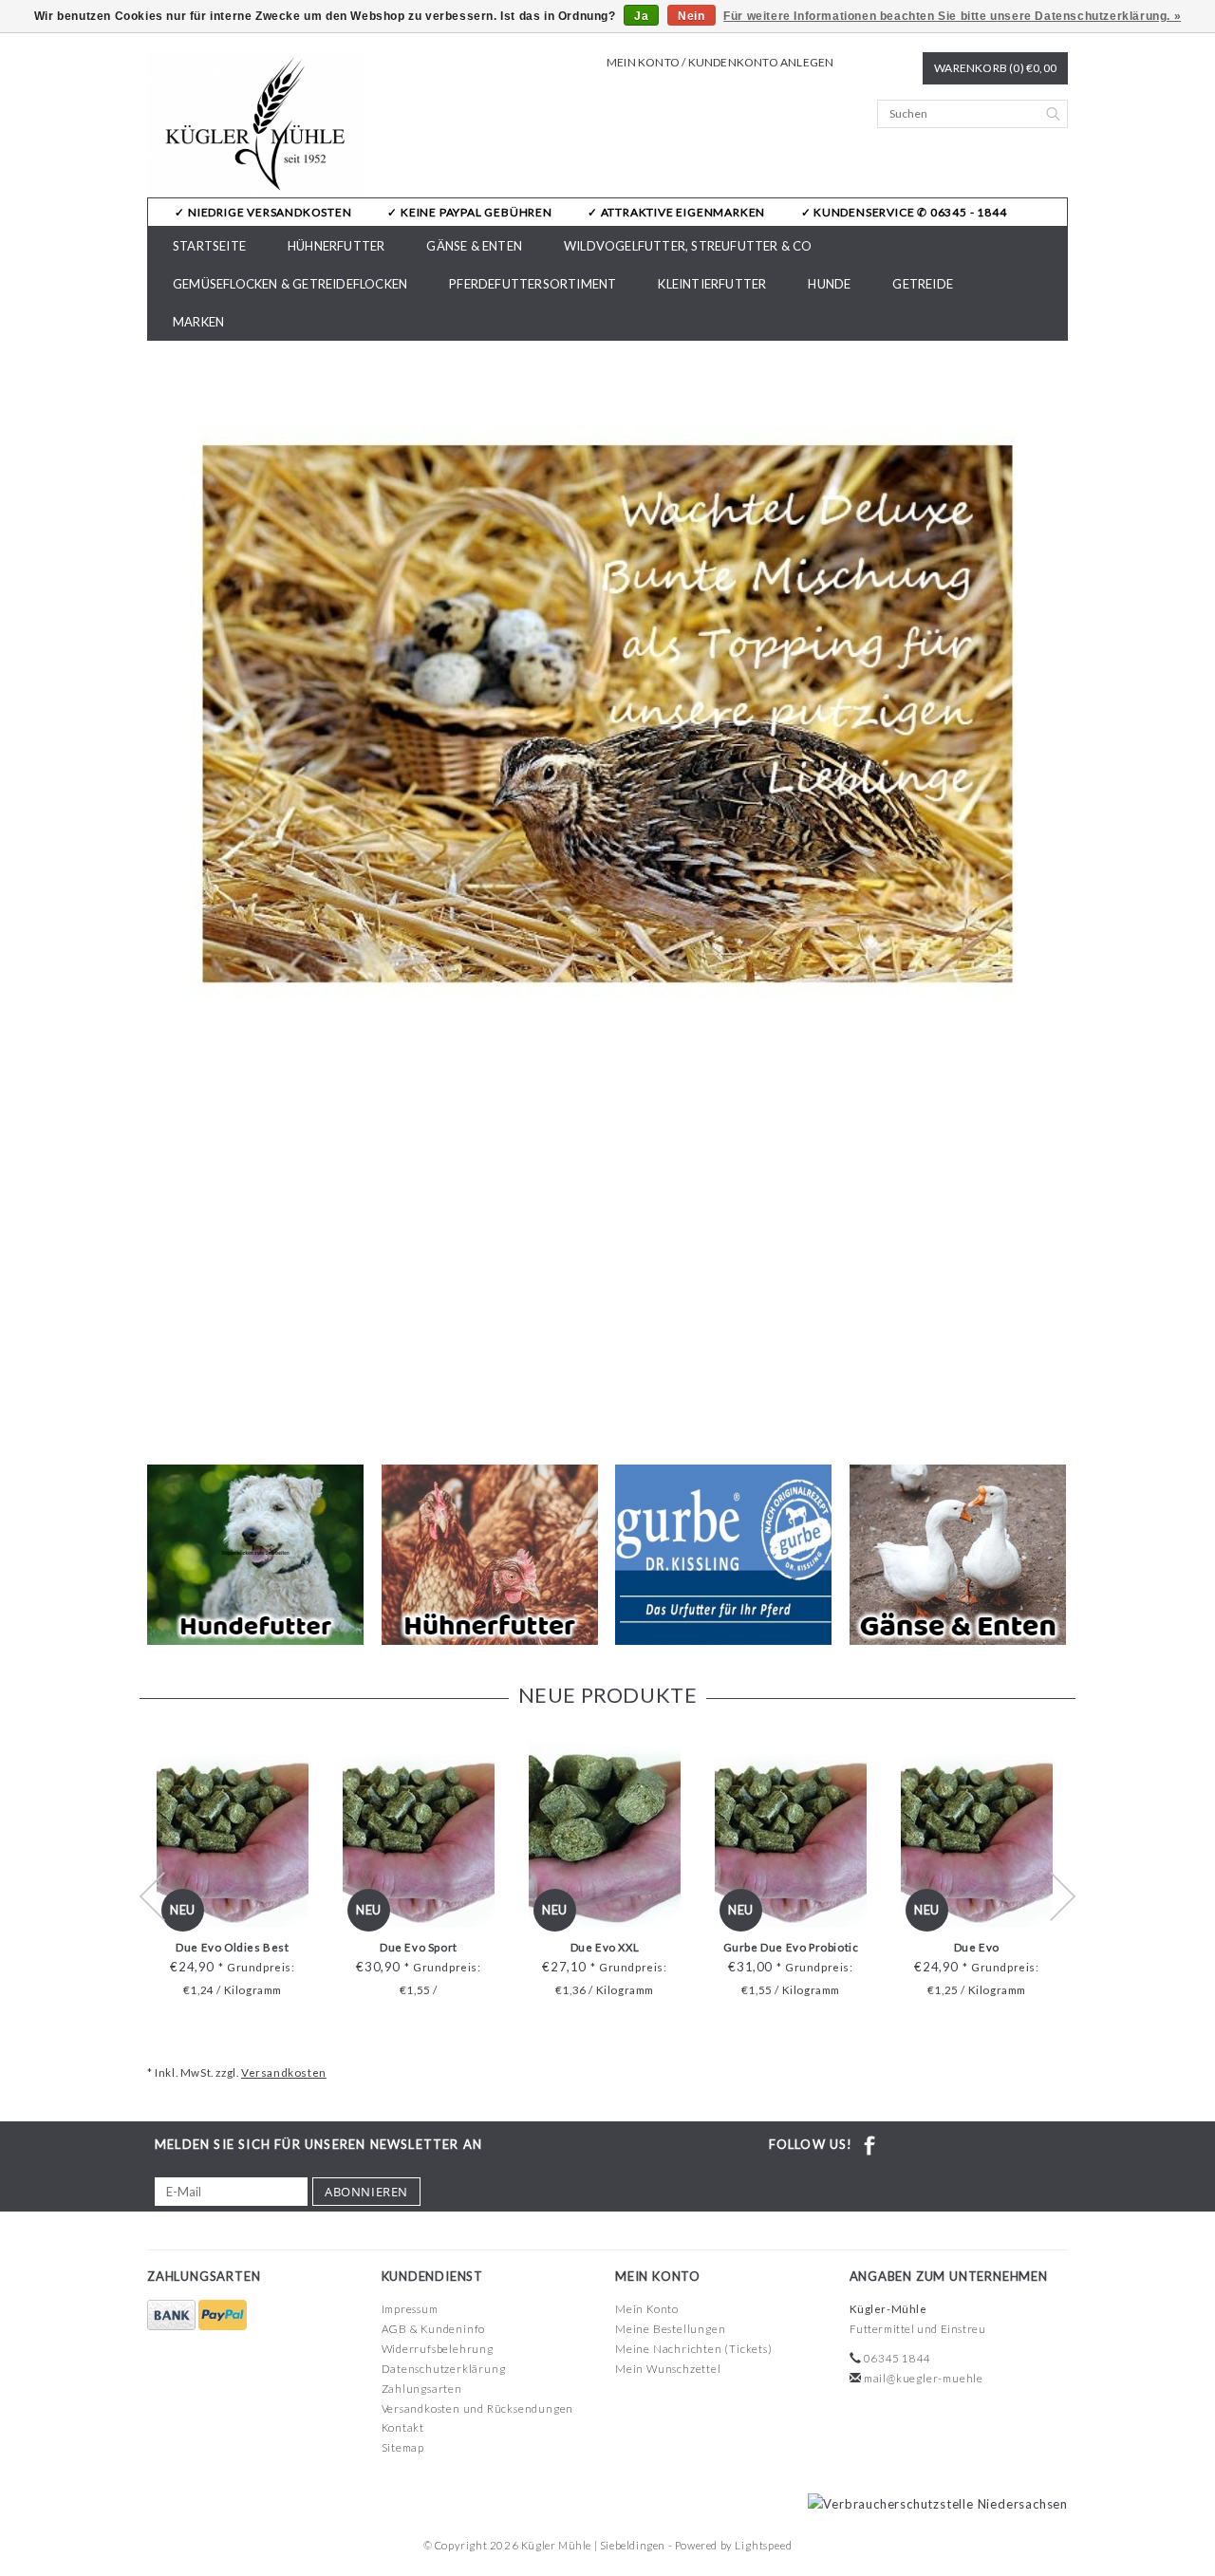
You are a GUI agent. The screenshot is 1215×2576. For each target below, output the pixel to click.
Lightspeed (763, 2545)
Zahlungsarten (422, 2389)
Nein (691, 16)
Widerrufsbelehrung (438, 2349)
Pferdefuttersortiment (533, 284)
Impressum (410, 2309)
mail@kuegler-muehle (924, 2378)
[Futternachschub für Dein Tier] (257, 125)
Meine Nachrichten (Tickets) (694, 2349)
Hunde (829, 284)
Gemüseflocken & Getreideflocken (290, 284)
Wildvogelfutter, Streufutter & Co (688, 246)
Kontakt (403, 2427)
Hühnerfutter (336, 246)
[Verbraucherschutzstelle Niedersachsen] (933, 2503)
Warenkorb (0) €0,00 (995, 68)
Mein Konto (647, 2309)
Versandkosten (284, 2072)
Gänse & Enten (474, 246)
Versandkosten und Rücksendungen (478, 2408)
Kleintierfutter (712, 284)
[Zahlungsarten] (173, 2315)
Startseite (209, 246)
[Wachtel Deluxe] (607, 714)
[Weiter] (1053, 895)
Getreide (923, 284)
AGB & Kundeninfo (434, 2329)
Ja (641, 16)
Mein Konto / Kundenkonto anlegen (720, 62)
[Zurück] (162, 895)
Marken (198, 322)
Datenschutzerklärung (444, 2369)
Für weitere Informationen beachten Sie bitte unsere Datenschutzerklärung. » (952, 16)
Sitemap (403, 2447)
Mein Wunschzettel (668, 2369)
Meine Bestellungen (670, 2329)
